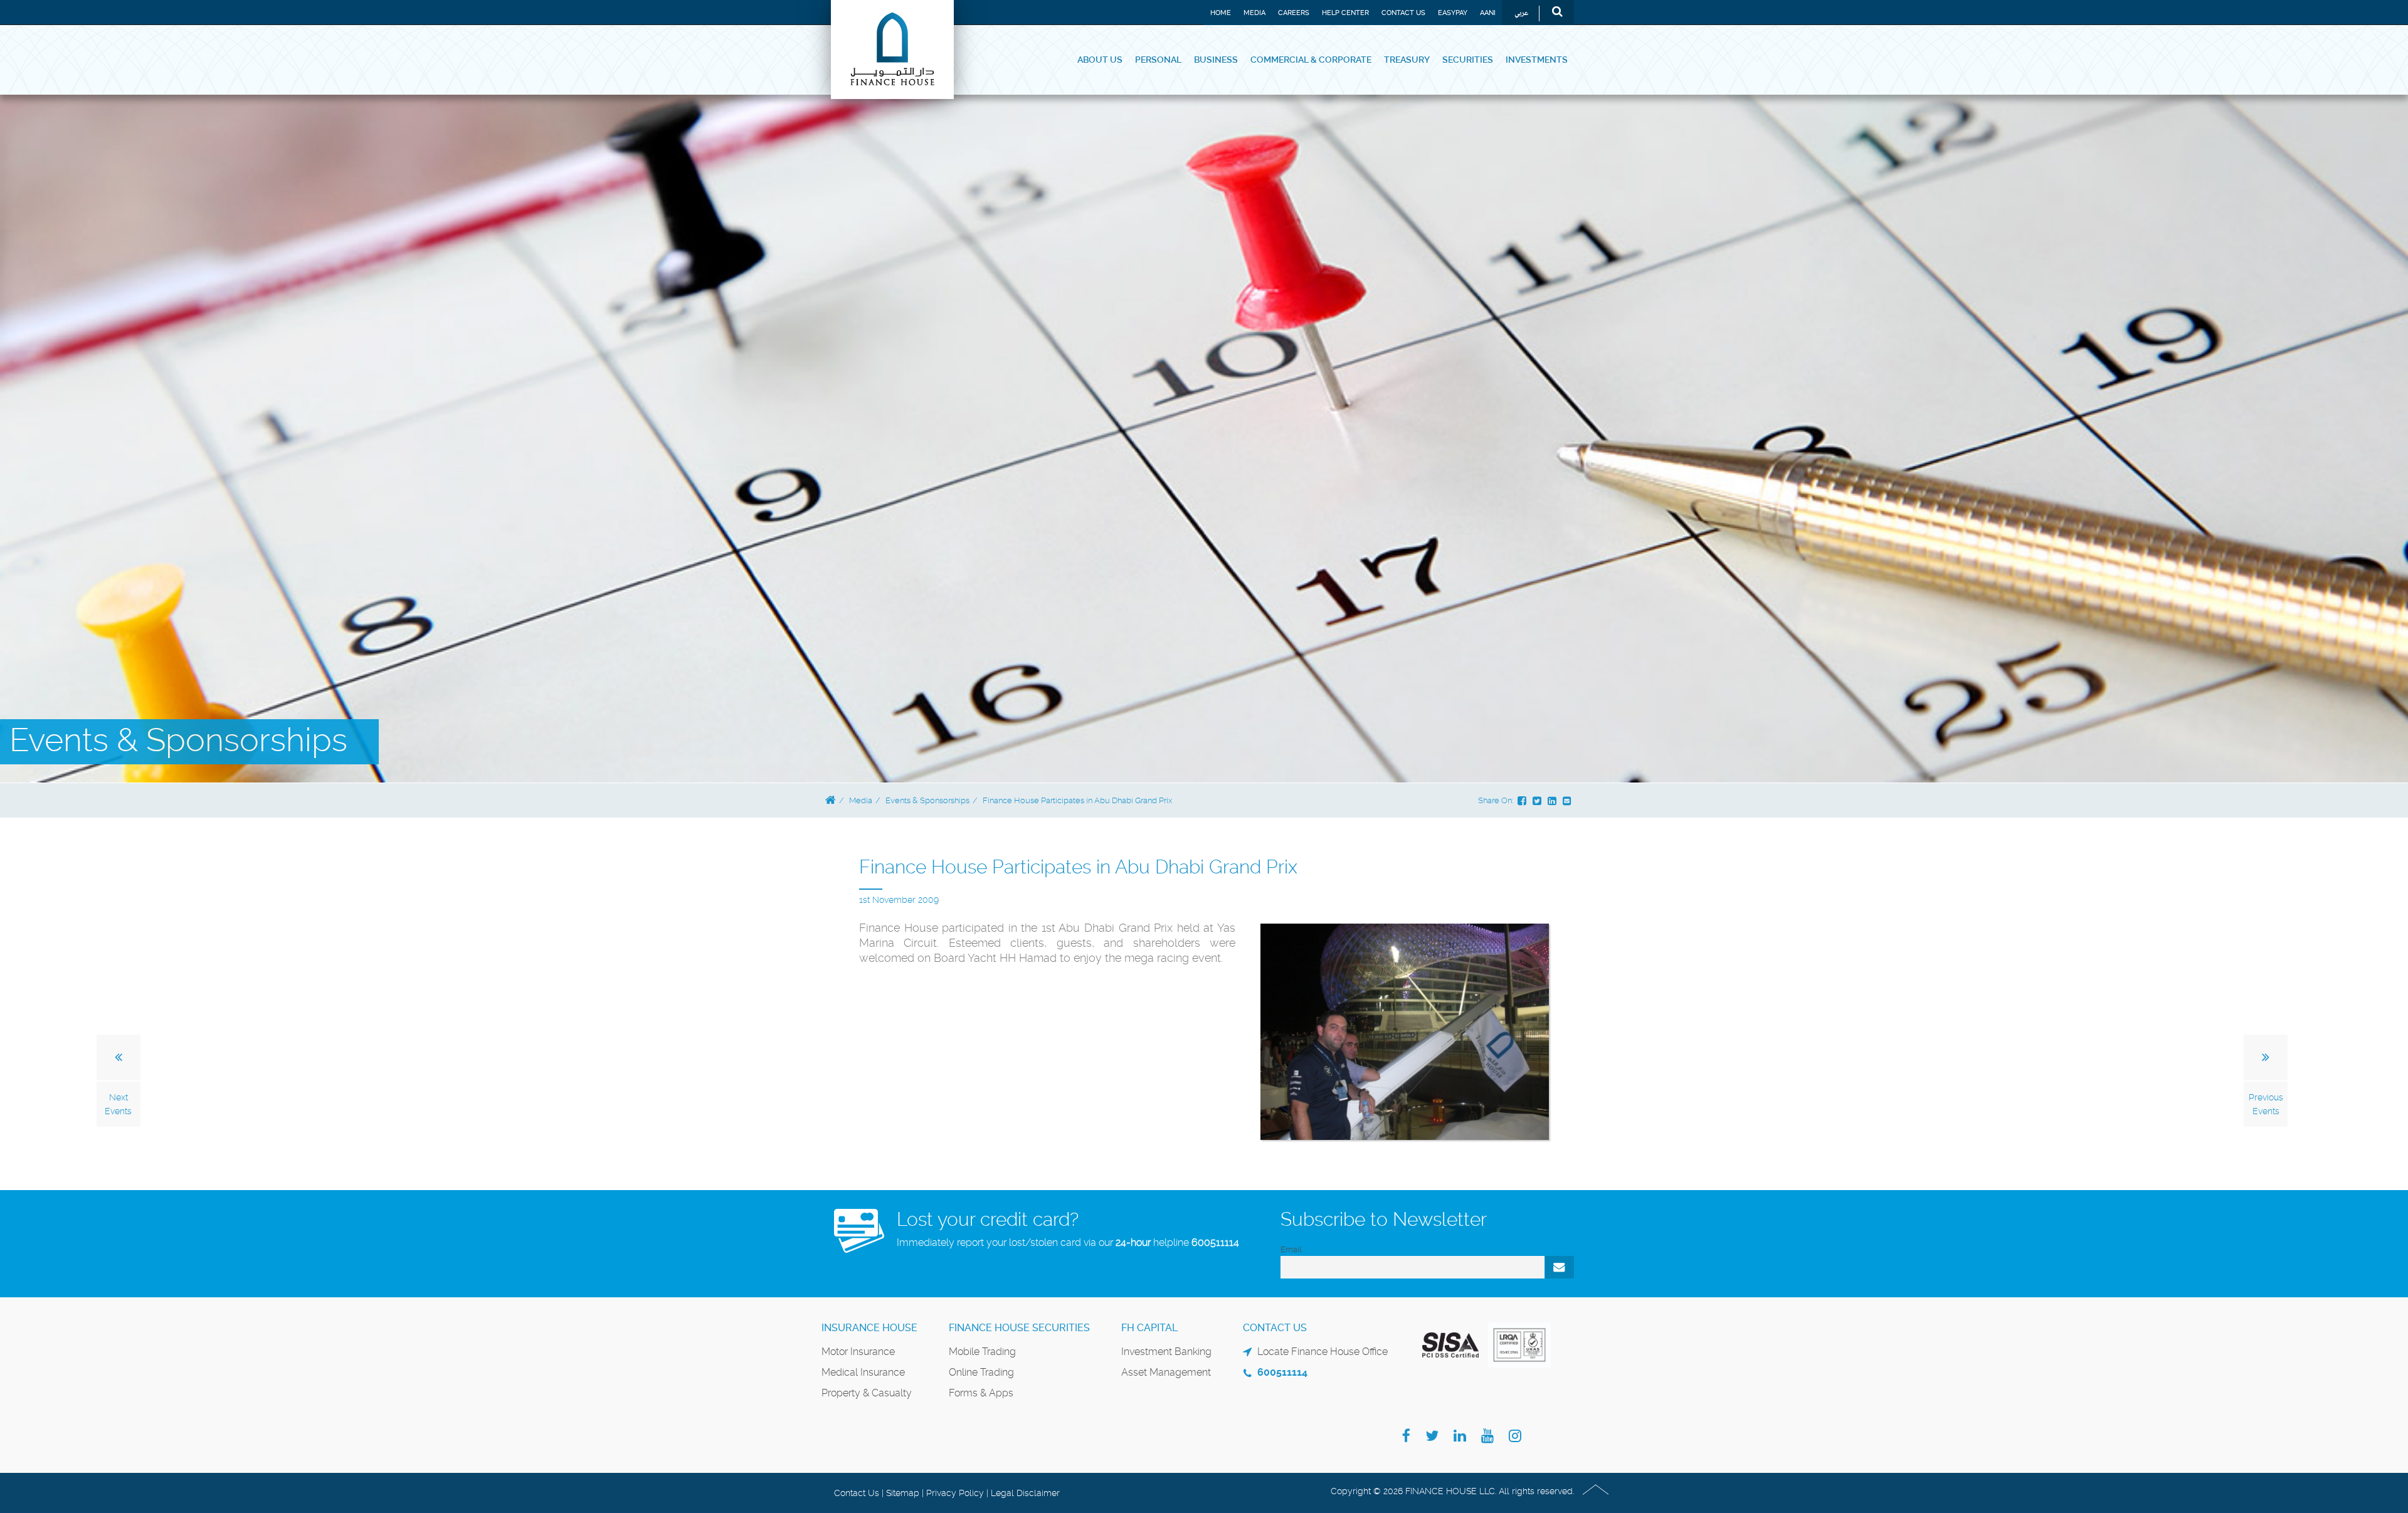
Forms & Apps (981, 1393)
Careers (1294, 13)
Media (1254, 13)
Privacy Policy (955, 1493)
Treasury (1407, 60)
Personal (1158, 60)
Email (1291, 1249)
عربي (1521, 13)
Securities (1468, 60)
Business (1216, 60)
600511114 (1215, 1242)
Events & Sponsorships (927, 800)
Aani (1488, 13)
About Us (1100, 60)
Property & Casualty (867, 1393)
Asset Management (1166, 1372)
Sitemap (903, 1493)
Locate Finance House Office (1323, 1352)
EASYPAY (1453, 13)
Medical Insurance (863, 1372)
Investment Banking (1166, 1352)
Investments (1537, 60)
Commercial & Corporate (1311, 60)
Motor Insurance (858, 1352)
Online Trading (981, 1372)
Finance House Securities (1019, 1328)
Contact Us (1403, 13)
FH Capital (1149, 1328)
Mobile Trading (982, 1352)
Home (1221, 13)
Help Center (1345, 13)
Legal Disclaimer (1025, 1493)
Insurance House (869, 1328)
